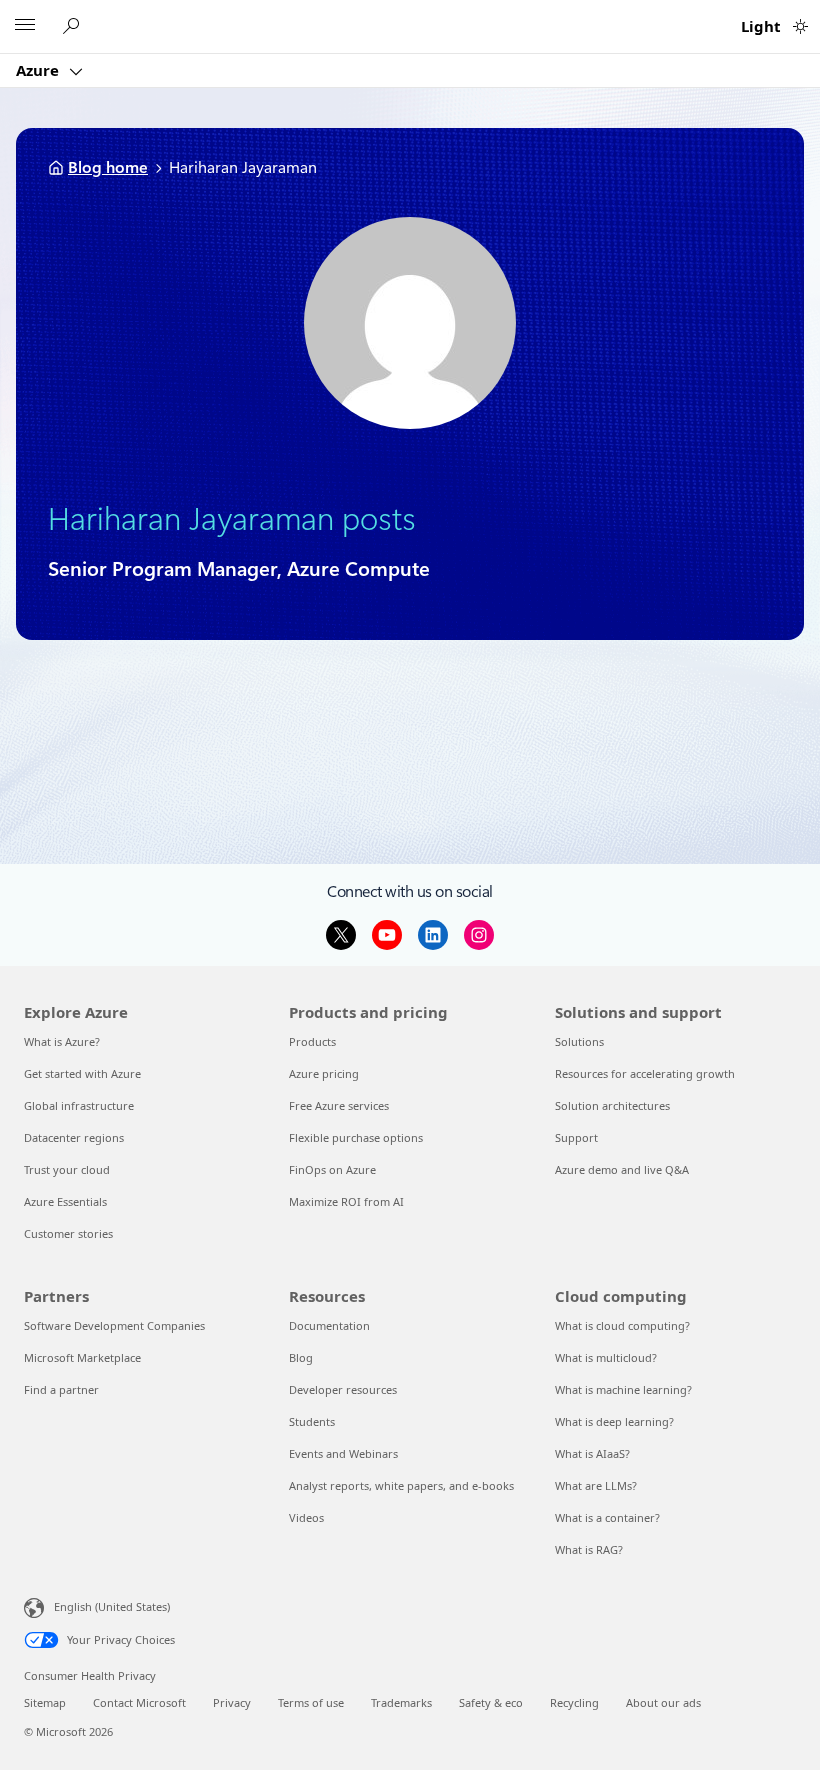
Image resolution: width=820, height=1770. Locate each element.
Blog (301, 1357)
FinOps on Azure (332, 1169)
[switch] (800, 26)
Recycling (574, 1702)
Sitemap (45, 1702)
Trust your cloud (67, 1169)
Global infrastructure (79, 1105)
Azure (39, 70)
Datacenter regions (74, 1137)
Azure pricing (324, 1073)
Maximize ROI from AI (346, 1201)
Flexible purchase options (356, 1137)
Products (312, 1041)
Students (312, 1421)
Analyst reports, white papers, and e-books (401, 1485)
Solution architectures (612, 1105)
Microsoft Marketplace (82, 1357)
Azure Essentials (65, 1201)
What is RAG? (589, 1549)
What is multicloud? (606, 1357)
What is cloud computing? (622, 1325)
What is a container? (607, 1517)
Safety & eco (491, 1702)
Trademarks (401, 1702)
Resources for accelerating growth (645, 1073)
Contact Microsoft (139, 1702)
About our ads (663, 1702)
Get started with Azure (82, 1073)
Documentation (329, 1325)
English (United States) (112, 1606)
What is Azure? (62, 1041)
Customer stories (68, 1233)
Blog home (108, 167)
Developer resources (343, 1389)
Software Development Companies (114, 1325)
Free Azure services (339, 1105)
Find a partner (61, 1389)
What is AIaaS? (592, 1453)
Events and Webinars (343, 1453)
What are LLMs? (596, 1485)
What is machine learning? (623, 1389)
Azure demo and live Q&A (622, 1169)
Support (576, 1137)
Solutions (579, 1041)
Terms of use (311, 1702)
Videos (306, 1517)
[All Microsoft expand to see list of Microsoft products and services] (25, 27)
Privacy (232, 1702)
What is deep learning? (614, 1421)
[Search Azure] (74, 26)
